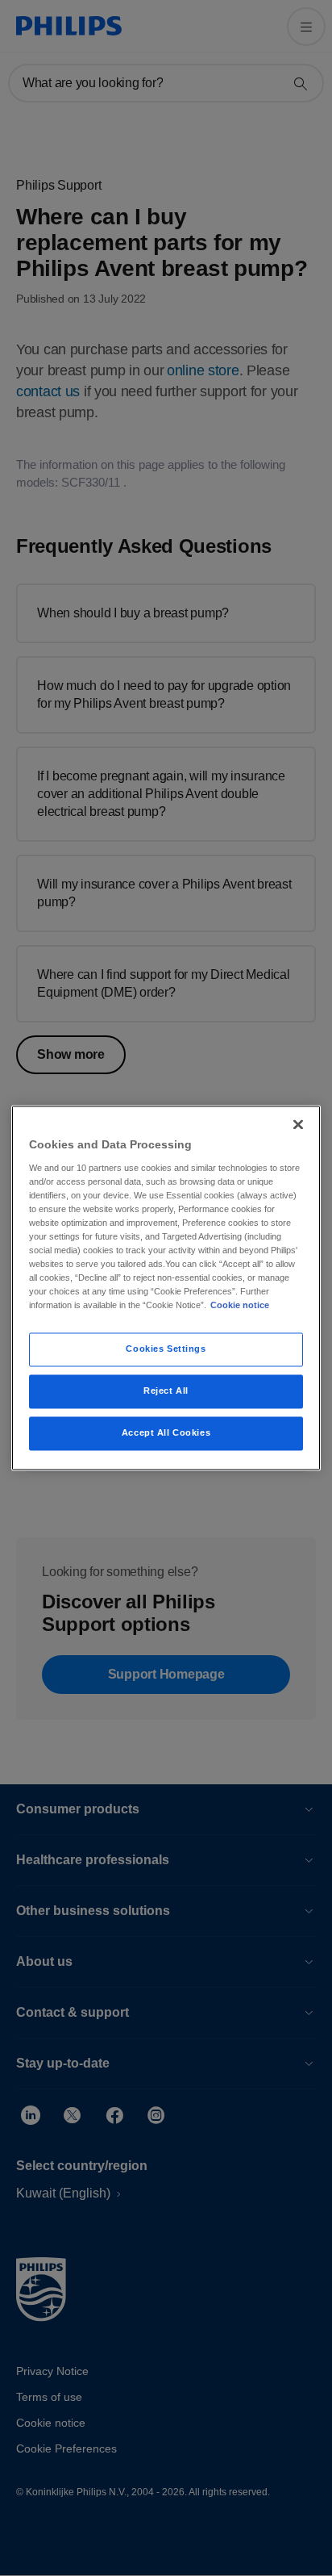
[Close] (298, 1124)
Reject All (166, 1391)
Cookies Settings (166, 1349)
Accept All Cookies (166, 1433)
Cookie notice (240, 1306)
